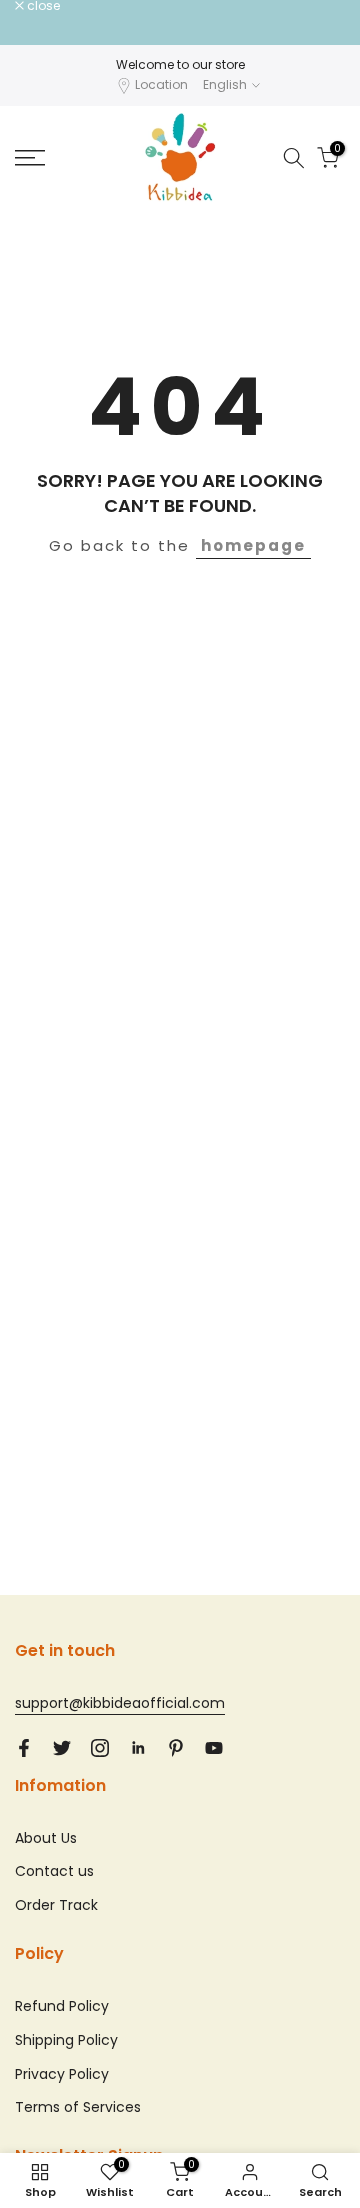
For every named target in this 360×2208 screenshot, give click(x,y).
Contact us (54, 1871)
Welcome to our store (180, 64)
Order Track (56, 1905)
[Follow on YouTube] (214, 1748)
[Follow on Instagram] (100, 1748)
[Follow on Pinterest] (176, 1748)
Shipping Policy (66, 2040)
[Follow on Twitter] (62, 1748)
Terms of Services (78, 2107)
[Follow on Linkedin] (138, 1748)
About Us (46, 1838)
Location (161, 84)
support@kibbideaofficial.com (120, 1703)
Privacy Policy (62, 2074)
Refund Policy (62, 2006)
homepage (253, 545)
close (42, 6)
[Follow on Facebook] (24, 1748)
